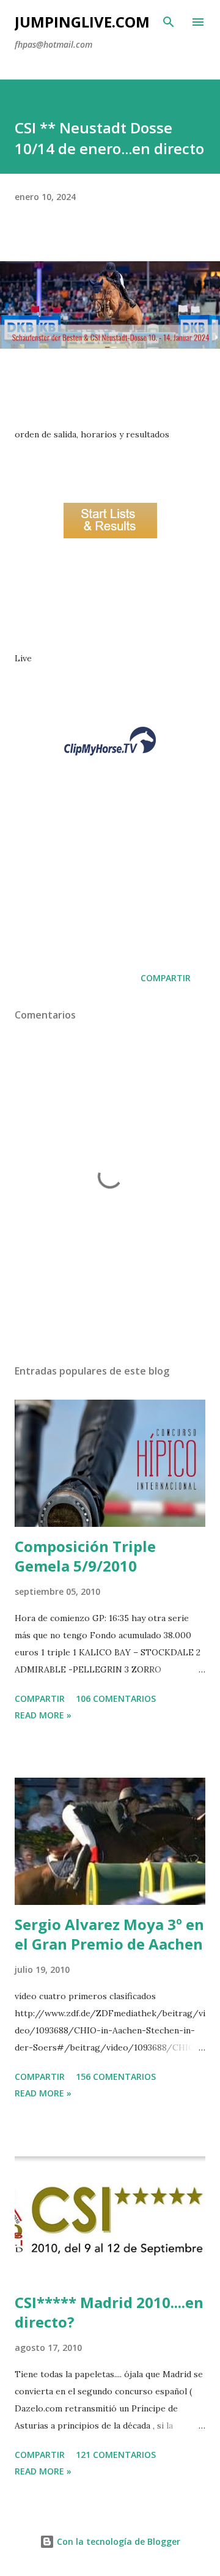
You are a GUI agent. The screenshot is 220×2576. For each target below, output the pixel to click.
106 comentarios (116, 1698)
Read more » (43, 1715)
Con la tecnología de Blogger (117, 2541)
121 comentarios (116, 2455)
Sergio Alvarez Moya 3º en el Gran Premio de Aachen (109, 1934)
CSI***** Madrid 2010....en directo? (109, 2312)
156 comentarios (116, 2077)
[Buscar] (169, 22)
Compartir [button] (166, 978)
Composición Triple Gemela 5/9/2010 (85, 1556)
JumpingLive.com (82, 22)
